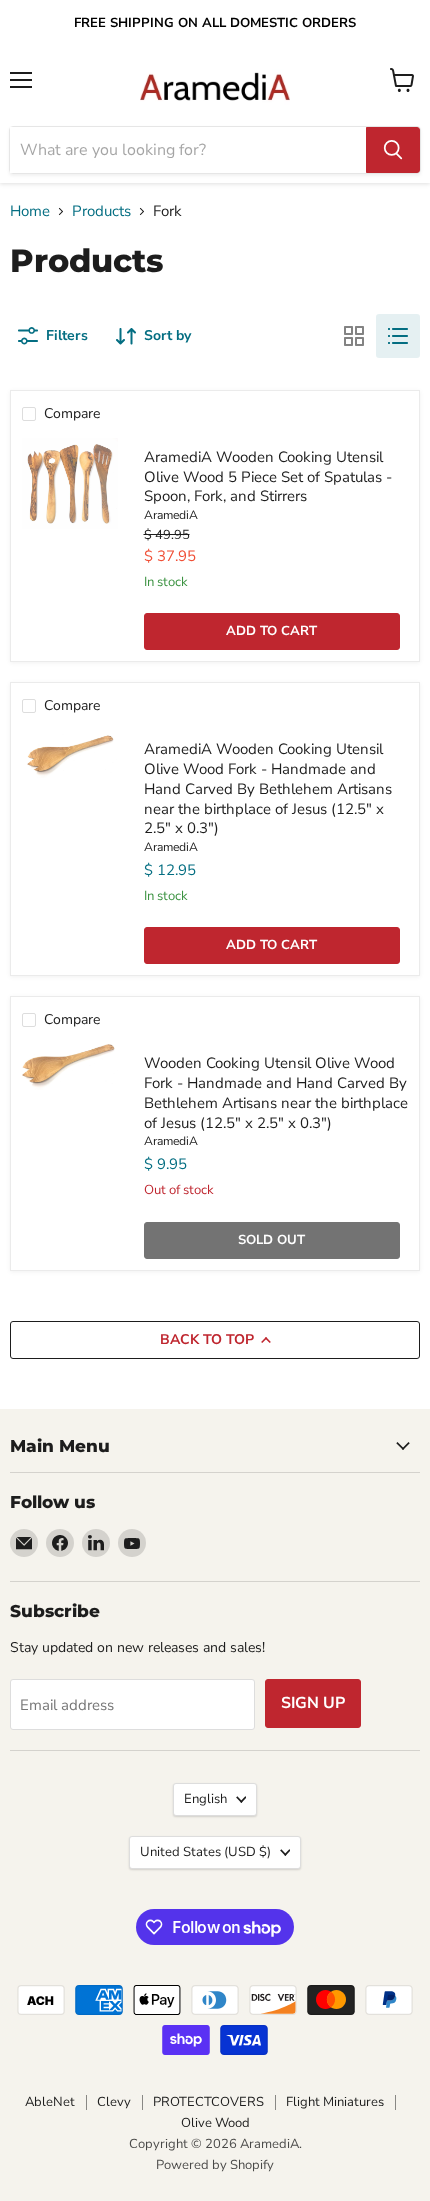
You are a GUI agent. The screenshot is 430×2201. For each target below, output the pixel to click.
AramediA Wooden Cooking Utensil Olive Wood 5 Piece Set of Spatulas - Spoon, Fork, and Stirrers (268, 476)
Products (101, 211)
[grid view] (354, 336)
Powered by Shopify (215, 2165)
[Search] (393, 150)
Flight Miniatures (335, 2102)
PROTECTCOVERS (208, 2102)
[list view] (398, 336)
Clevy (114, 2102)
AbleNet (50, 2102)
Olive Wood (215, 2123)
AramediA (171, 515)
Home (30, 211)
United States (205, 1852)
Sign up (313, 1703)
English (205, 1799)
